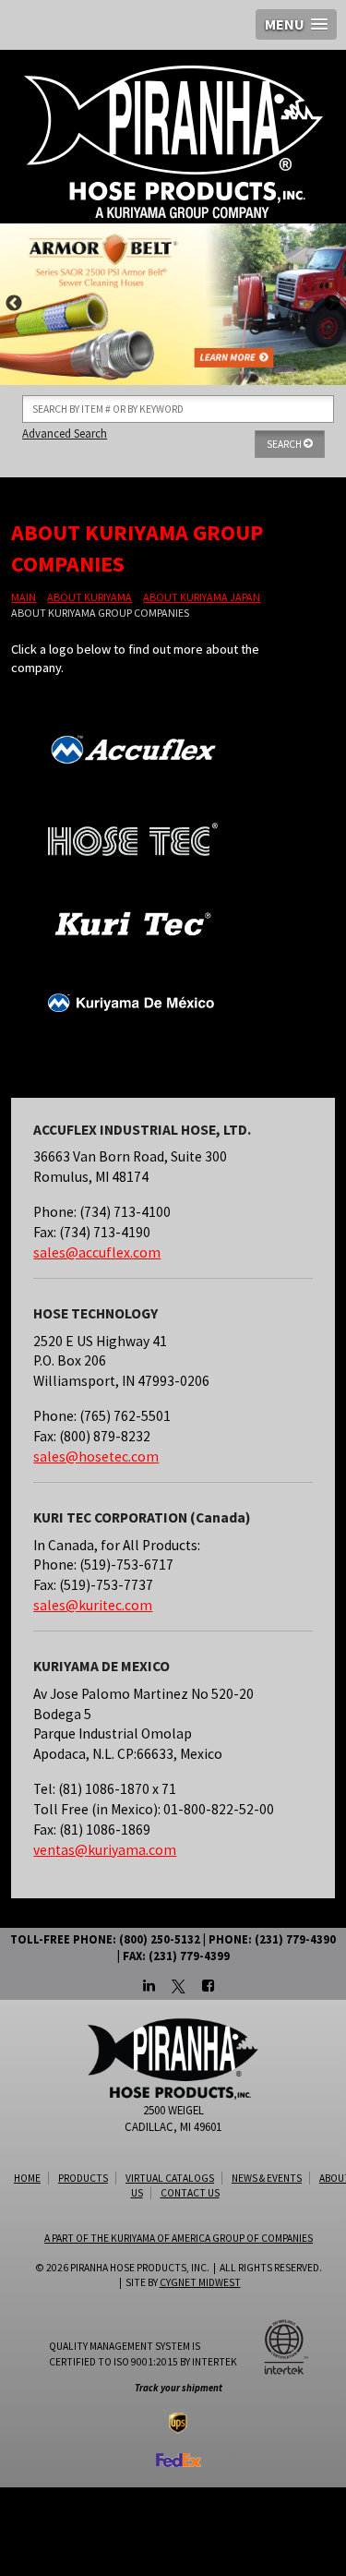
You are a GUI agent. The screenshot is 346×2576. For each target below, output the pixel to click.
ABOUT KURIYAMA (89, 597)
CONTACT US (190, 2193)
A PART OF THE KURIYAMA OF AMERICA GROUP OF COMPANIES (179, 2238)
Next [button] (332, 304)
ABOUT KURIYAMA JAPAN (202, 597)
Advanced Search (65, 433)
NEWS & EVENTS (267, 2178)
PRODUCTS (83, 2178)
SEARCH (285, 444)
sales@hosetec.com (96, 1457)
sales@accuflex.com (97, 1252)
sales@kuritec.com (93, 1605)
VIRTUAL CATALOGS (170, 2178)
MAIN (24, 597)
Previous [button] (14, 304)
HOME (27, 2178)
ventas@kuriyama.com (105, 1850)
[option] (173, 304)
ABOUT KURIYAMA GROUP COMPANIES (100, 613)
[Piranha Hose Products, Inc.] (173, 141)
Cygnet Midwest (200, 2282)
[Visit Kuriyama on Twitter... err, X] (179, 1986)
